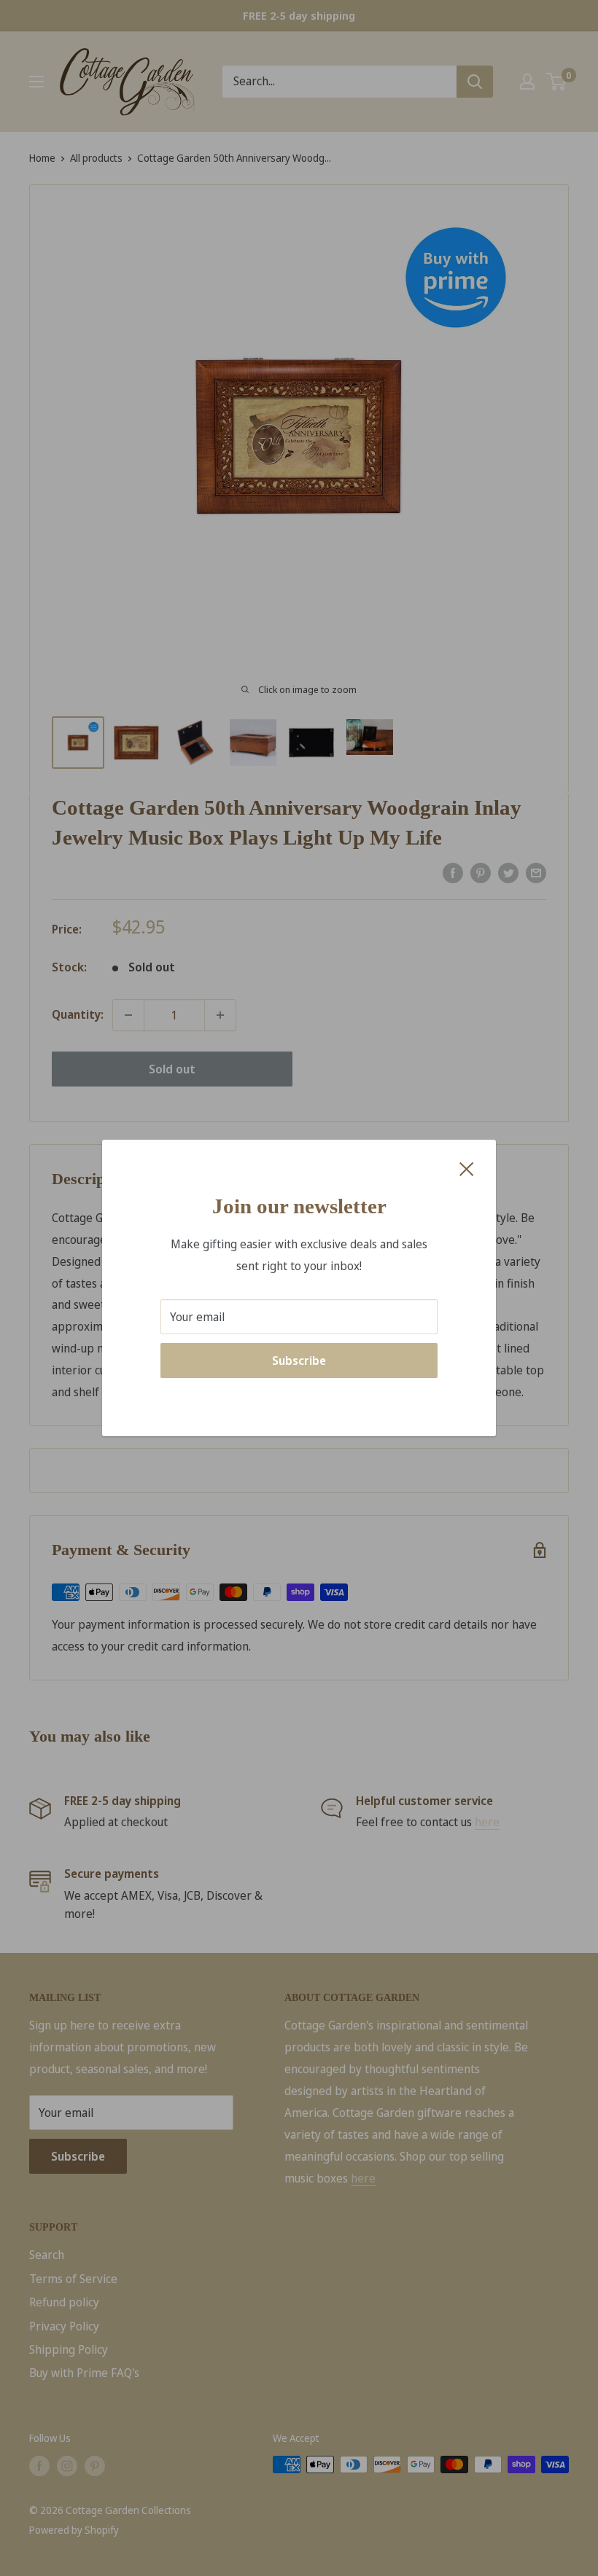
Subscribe (299, 1361)
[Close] (467, 1168)
